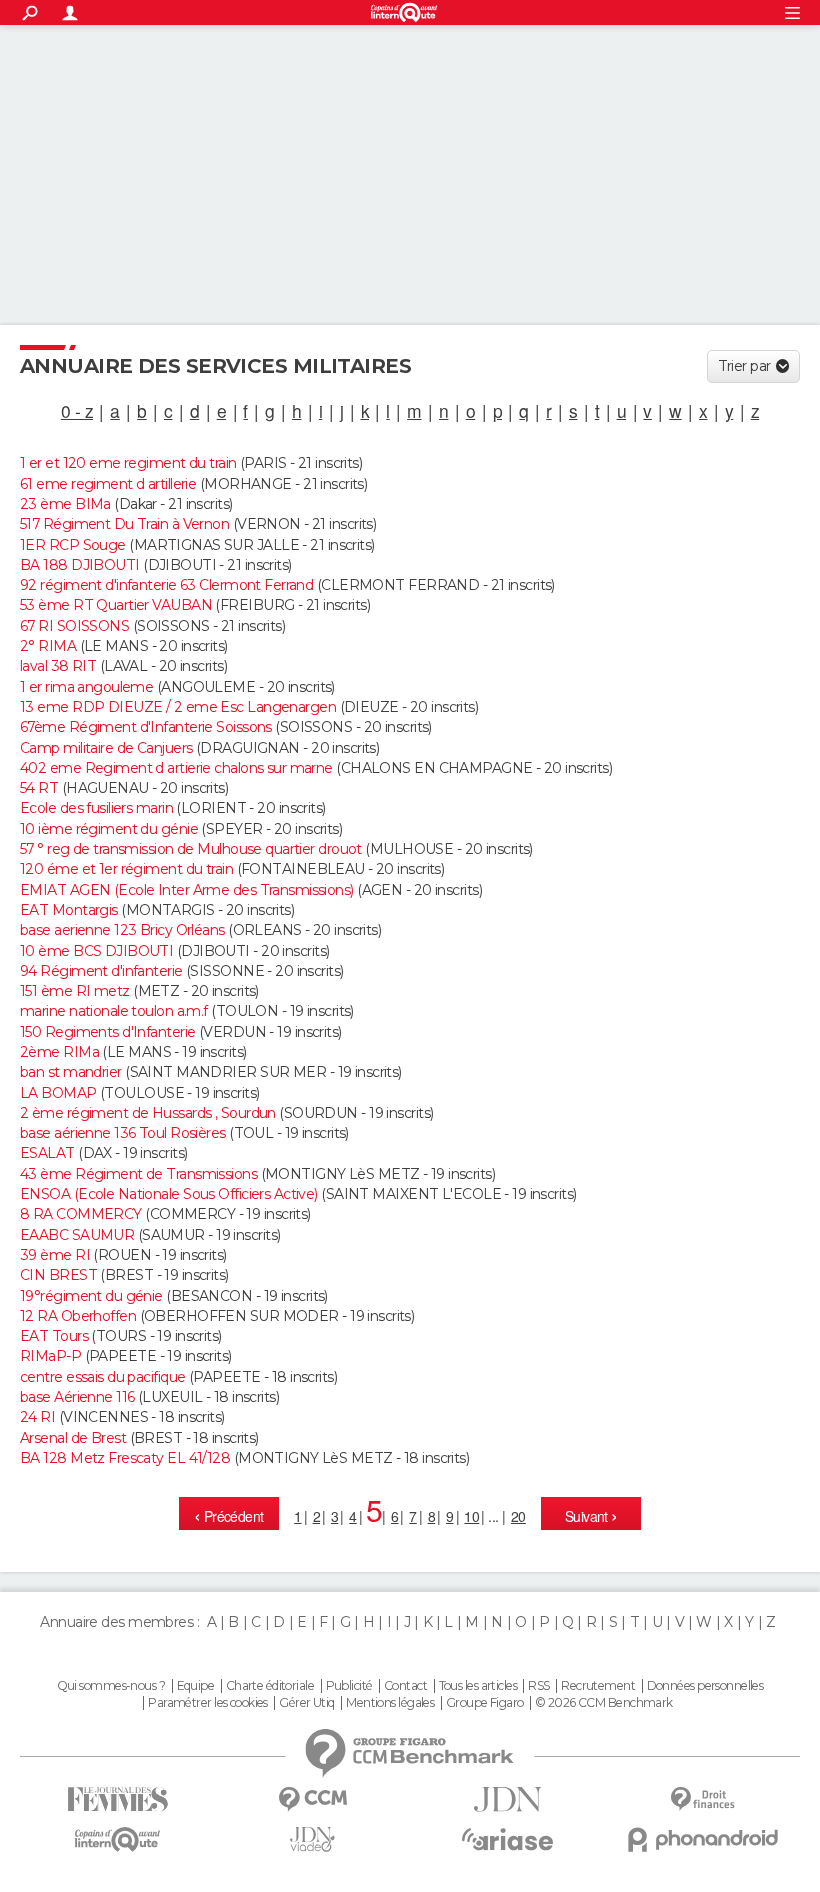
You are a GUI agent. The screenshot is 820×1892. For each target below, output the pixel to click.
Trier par (744, 366)
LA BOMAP (58, 1093)
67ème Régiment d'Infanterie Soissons (146, 727)
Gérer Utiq (306, 1703)
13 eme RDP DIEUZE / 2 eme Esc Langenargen (178, 707)
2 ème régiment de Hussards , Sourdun (148, 1113)
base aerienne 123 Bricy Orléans (122, 930)
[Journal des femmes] (117, 1799)
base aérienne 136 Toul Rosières (123, 1133)
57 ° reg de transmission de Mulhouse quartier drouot (191, 849)
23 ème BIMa (65, 504)
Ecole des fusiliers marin (96, 808)
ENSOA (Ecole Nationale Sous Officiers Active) (169, 1194)
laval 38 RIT (58, 666)
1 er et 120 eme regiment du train (128, 463)
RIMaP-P (50, 1356)
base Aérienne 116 (77, 1397)
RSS (538, 1686)
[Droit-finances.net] (702, 1799)
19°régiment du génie (91, 1296)
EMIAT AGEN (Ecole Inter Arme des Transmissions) (187, 890)
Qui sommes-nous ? (111, 1686)
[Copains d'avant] (117, 1839)
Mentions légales (390, 1703)
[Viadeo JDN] (312, 1839)
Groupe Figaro (485, 1703)
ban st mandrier (71, 1072)
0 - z (77, 410)
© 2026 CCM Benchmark (604, 1703)
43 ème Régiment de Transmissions (138, 1174)
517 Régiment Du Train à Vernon (124, 524)
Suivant (588, 1516)
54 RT (39, 788)
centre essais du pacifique (102, 1377)
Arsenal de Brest (73, 1438)
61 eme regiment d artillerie (108, 484)
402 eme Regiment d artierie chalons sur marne (176, 768)
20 (518, 1516)
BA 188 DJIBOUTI (80, 565)
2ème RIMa (59, 1052)
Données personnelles (705, 1686)
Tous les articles (478, 1686)
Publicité (349, 1686)
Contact (405, 1686)
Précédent (231, 1516)
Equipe (196, 1686)
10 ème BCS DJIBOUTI (96, 951)
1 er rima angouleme (86, 687)
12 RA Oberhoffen (78, 1316)
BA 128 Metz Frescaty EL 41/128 (125, 1458)
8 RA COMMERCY (81, 1214)
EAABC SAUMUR (77, 1235)
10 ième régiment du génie (109, 829)
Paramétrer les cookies (208, 1703)
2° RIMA (48, 646)
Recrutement (598, 1686)
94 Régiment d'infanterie (101, 971)
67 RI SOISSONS (74, 626)
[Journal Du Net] (507, 1799)
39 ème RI (55, 1255)
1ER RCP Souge (73, 545)
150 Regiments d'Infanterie (107, 1032)
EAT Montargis (69, 910)
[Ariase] (507, 1839)
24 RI (37, 1417)
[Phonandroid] (702, 1839)
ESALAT (47, 1153)
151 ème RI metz (75, 991)
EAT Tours (54, 1336)
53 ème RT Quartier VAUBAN (116, 605)
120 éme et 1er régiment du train (126, 869)
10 (471, 1516)
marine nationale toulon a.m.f (114, 1011)
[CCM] (312, 1799)
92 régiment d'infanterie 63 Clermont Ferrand (166, 585)
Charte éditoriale (270, 1686)
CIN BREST (58, 1275)
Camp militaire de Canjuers (106, 748)
